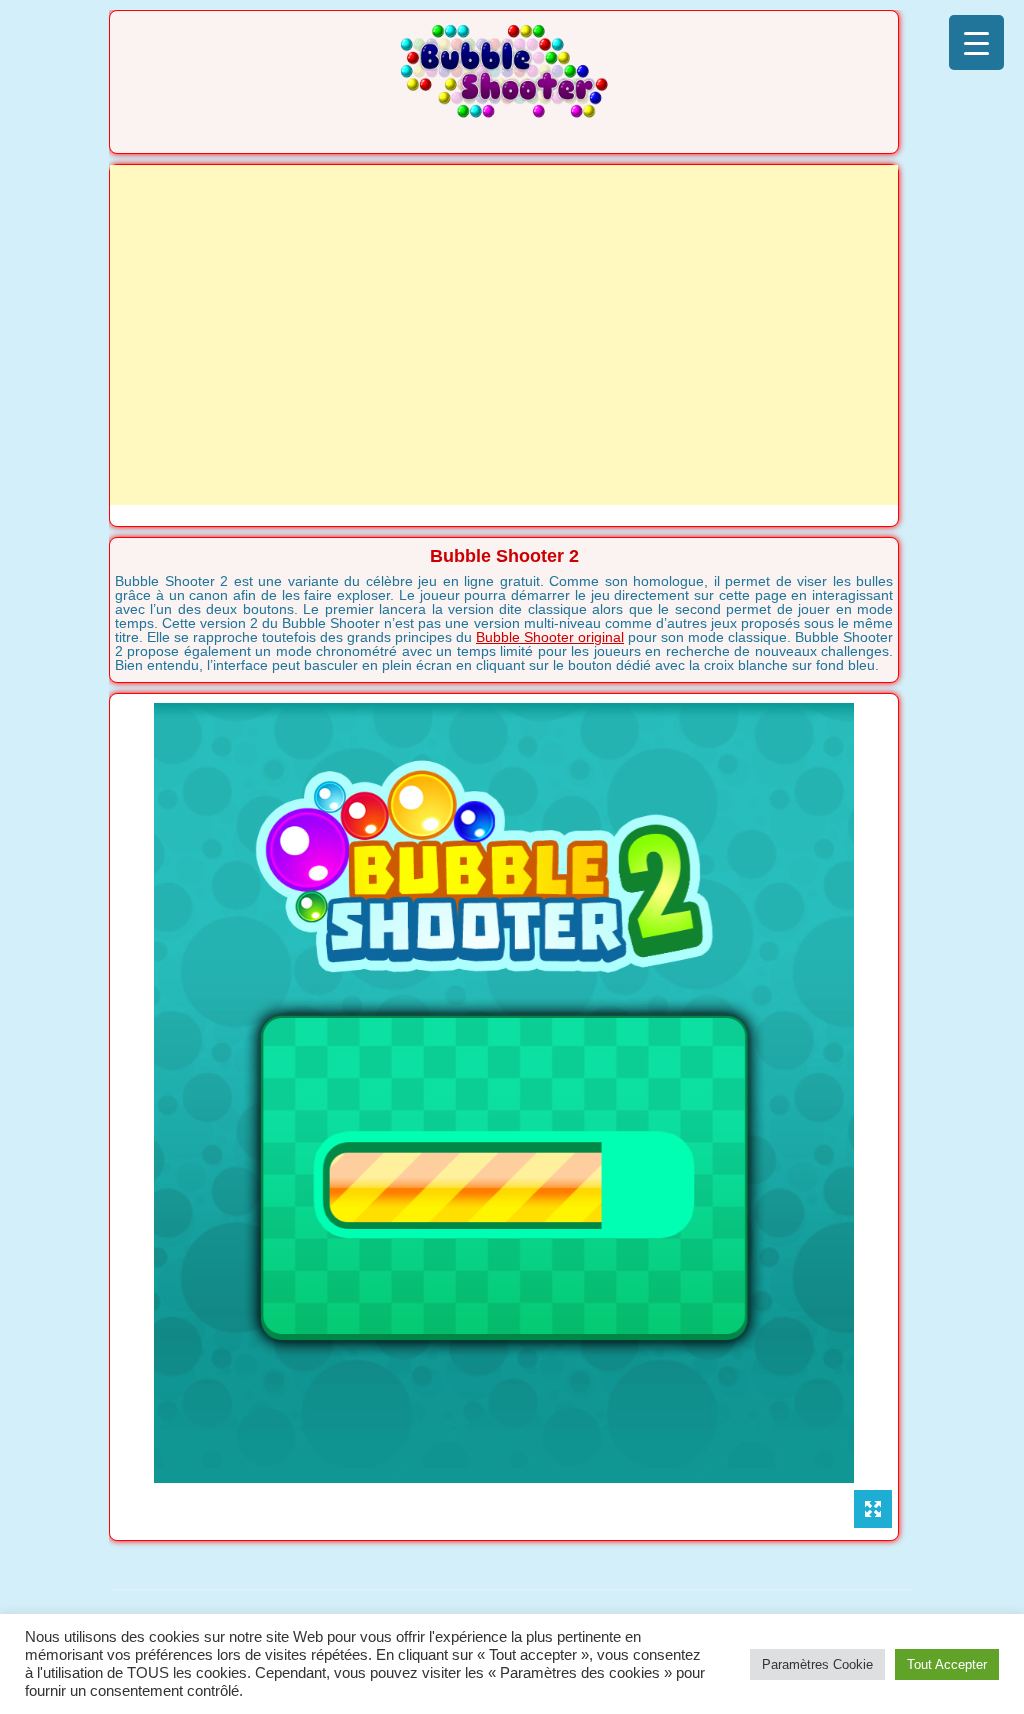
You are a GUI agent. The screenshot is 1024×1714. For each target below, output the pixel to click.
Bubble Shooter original (550, 637)
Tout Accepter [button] (947, 1664)
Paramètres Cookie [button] (817, 1664)
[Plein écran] (873, 1509)
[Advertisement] (504, 335)
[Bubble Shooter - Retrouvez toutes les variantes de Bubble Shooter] (504, 112)
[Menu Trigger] (976, 42)
